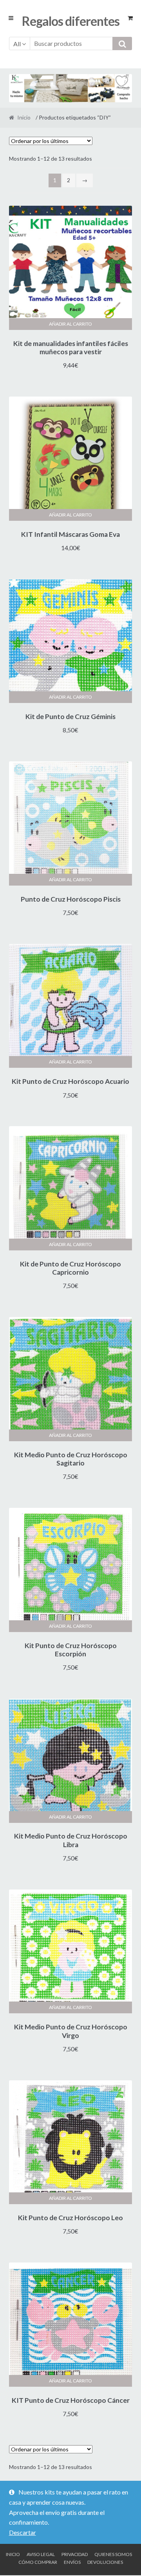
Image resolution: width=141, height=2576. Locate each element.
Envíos (72, 2562)
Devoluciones (105, 2562)
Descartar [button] (23, 2532)
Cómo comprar (38, 2562)
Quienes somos (113, 2554)
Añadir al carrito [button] (70, 324)
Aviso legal (41, 2554)
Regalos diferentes (71, 21)
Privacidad (75, 2554)
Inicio (24, 117)
